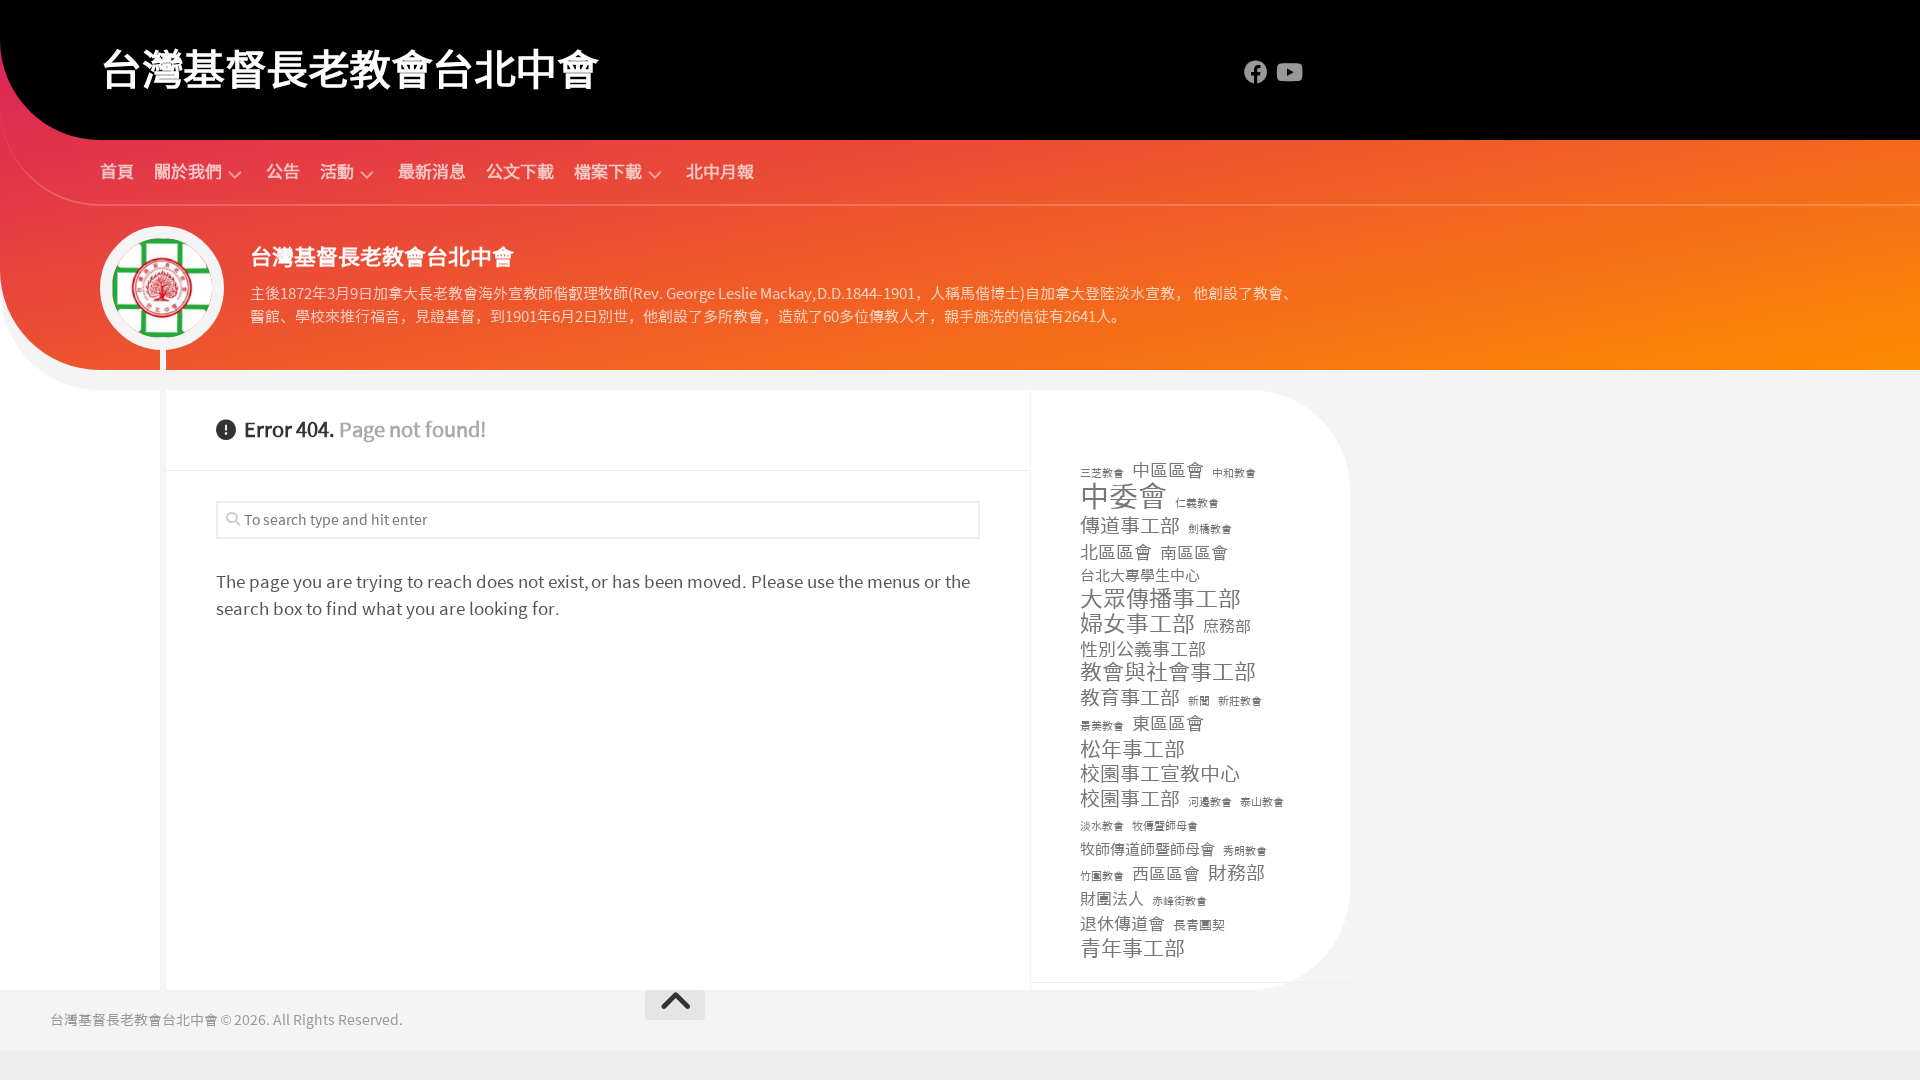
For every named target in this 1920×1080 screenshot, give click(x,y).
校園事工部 (1130, 799)
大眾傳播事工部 (1160, 599)
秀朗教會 (1245, 851)
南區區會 (1194, 553)
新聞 (1199, 701)
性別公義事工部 (1143, 650)
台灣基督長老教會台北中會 (349, 70)
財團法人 (1112, 899)
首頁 (117, 172)
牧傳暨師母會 (1165, 826)
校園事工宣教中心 (1160, 774)
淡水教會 (1102, 826)
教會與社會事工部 (1168, 673)
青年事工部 (1132, 949)
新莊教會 (1240, 701)
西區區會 (1166, 874)
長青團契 (1199, 925)
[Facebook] (1256, 72)
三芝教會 (1102, 473)
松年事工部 (1132, 750)
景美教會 (1102, 726)
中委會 (1123, 497)
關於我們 (188, 172)
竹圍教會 (1102, 876)
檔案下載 (608, 172)
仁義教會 (1197, 503)
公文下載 (520, 172)
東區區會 (1168, 724)
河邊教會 (1210, 802)
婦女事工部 (1137, 624)
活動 (337, 172)
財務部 (1236, 874)
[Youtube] (1288, 72)
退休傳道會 (1122, 924)
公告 (283, 172)
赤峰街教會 (1179, 901)
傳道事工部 (1130, 526)
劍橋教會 (1210, 529)
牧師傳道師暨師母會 (1147, 850)
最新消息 (432, 172)
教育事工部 (1130, 698)
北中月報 (720, 172)
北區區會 (1116, 553)
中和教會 (1234, 473)
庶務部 (1227, 626)
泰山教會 (1262, 802)
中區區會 (1168, 471)
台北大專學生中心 (1140, 576)
